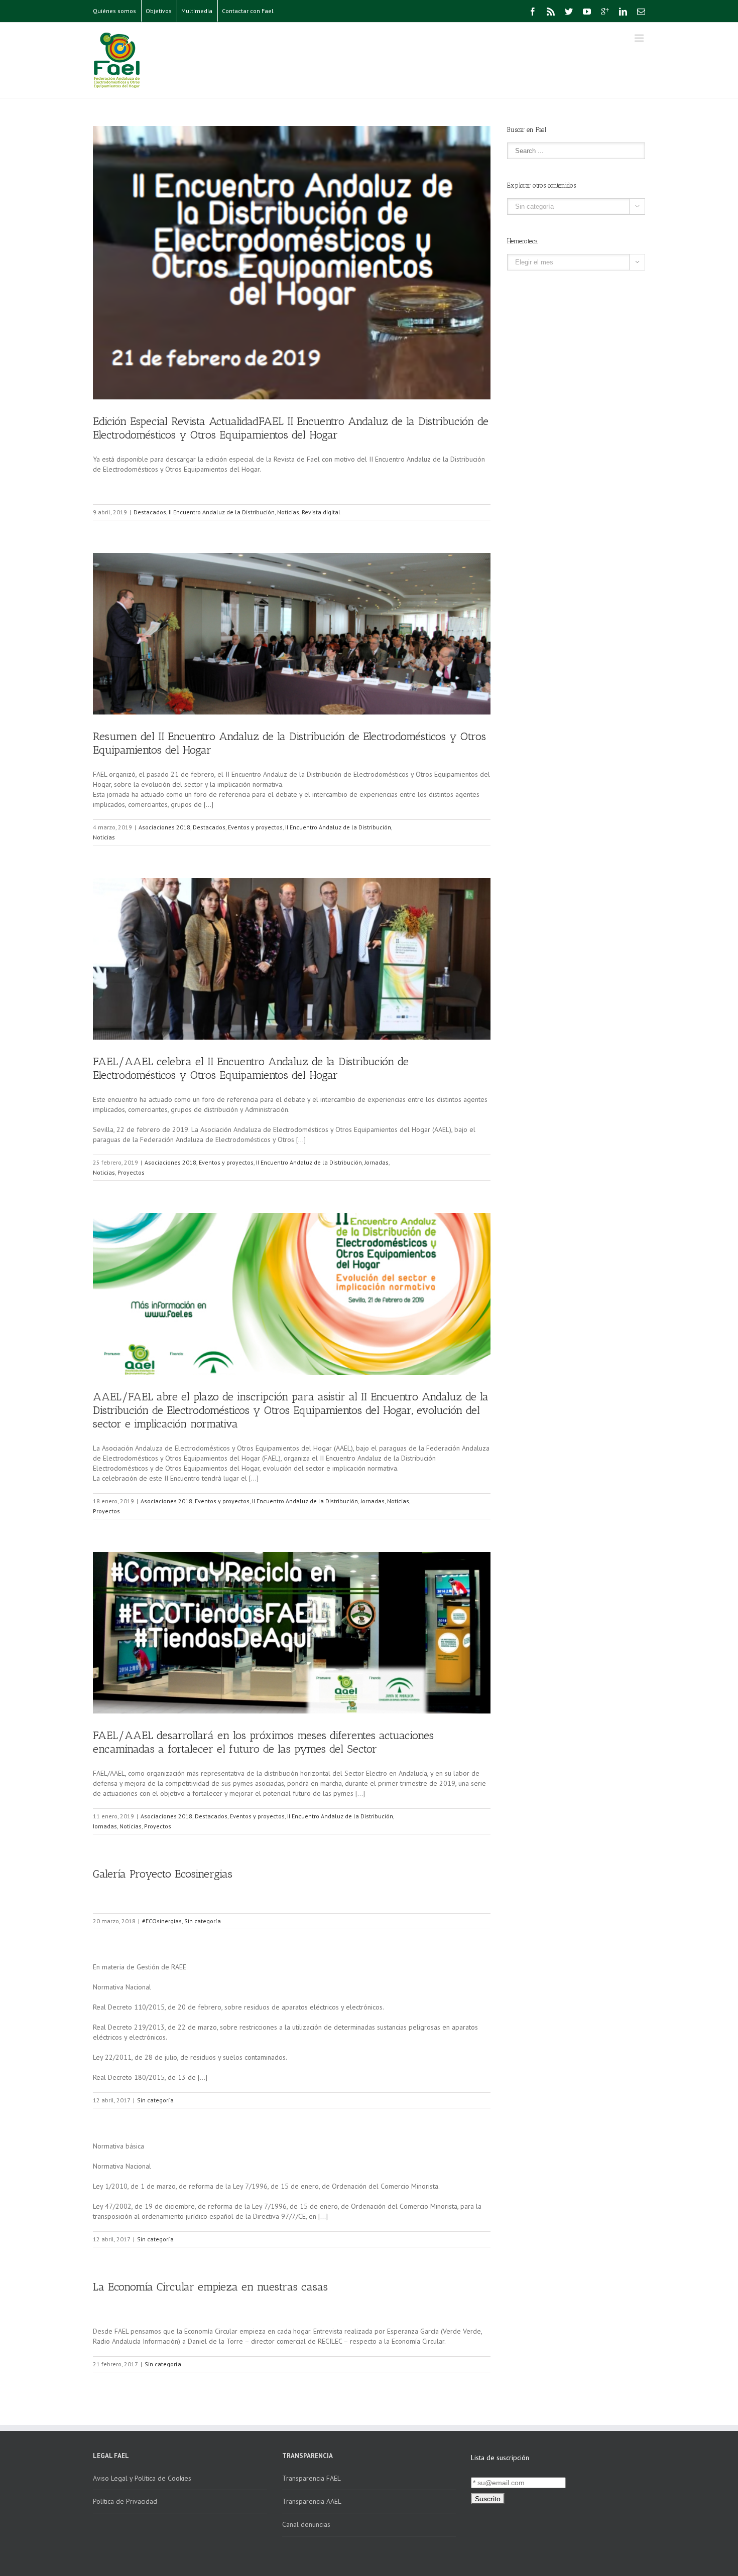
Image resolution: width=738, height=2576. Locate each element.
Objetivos (159, 11)
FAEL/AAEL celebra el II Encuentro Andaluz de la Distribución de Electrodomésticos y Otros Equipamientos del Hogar (251, 1068)
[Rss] (551, 12)
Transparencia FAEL (312, 2478)
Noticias (288, 512)
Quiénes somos (114, 11)
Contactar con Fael (248, 11)
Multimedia (197, 11)
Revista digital (321, 512)
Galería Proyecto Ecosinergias (163, 1874)
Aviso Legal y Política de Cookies (142, 2478)
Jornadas (377, 1162)
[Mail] (641, 12)
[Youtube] (587, 12)
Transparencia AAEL (312, 2501)
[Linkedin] (623, 12)
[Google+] (605, 12)
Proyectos (131, 1172)
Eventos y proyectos (255, 827)
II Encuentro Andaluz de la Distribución (222, 512)
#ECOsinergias (162, 1921)
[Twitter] (569, 12)
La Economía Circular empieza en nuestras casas (210, 2287)
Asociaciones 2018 (164, 827)
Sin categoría (203, 1921)
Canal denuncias (306, 2524)
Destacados (150, 512)
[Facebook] (533, 12)
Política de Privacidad (125, 2501)
